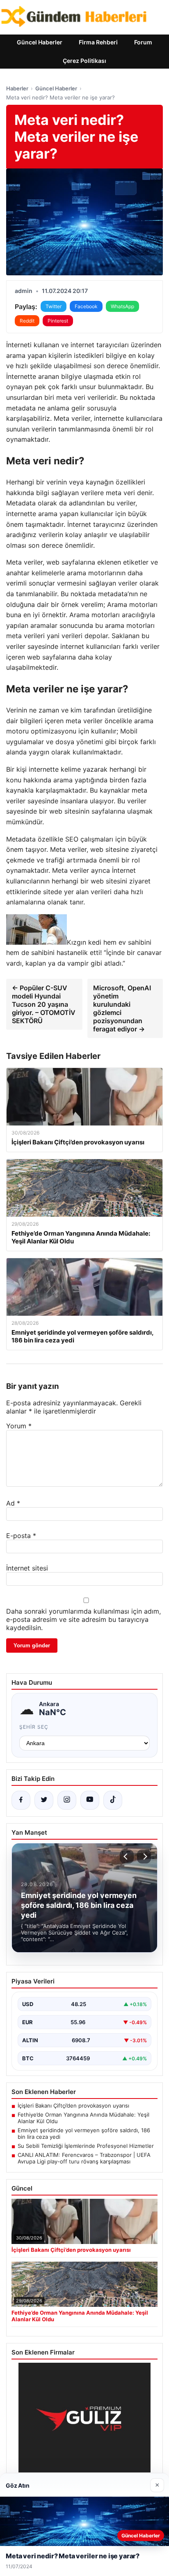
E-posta (21, 1536)
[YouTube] (90, 1800)
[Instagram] (67, 1800)
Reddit (27, 321)
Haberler (17, 88)
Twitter (54, 306)
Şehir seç (34, 1727)
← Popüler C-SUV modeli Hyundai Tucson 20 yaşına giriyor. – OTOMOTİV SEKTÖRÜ (44, 1004)
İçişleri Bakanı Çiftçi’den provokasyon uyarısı (73, 2106)
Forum (143, 42)
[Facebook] (21, 1800)
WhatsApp (122, 306)
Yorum (19, 1426)
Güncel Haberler (40, 42)
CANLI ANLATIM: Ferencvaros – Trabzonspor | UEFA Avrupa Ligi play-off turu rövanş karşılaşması (84, 2158)
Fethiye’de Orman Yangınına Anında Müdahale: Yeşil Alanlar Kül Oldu (83, 2118)
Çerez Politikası (84, 61)
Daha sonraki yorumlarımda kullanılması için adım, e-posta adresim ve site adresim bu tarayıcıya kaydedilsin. (83, 1619)
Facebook (86, 306)
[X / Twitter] (44, 1800)
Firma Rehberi (98, 42)
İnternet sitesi (27, 1568)
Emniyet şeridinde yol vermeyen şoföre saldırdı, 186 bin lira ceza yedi (84, 2133)
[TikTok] (113, 1800)
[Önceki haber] (127, 1856)
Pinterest (58, 321)
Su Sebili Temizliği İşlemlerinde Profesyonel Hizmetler (86, 2146)
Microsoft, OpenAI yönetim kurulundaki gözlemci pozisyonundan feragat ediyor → (122, 1008)
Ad (13, 1503)
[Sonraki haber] (144, 1856)
